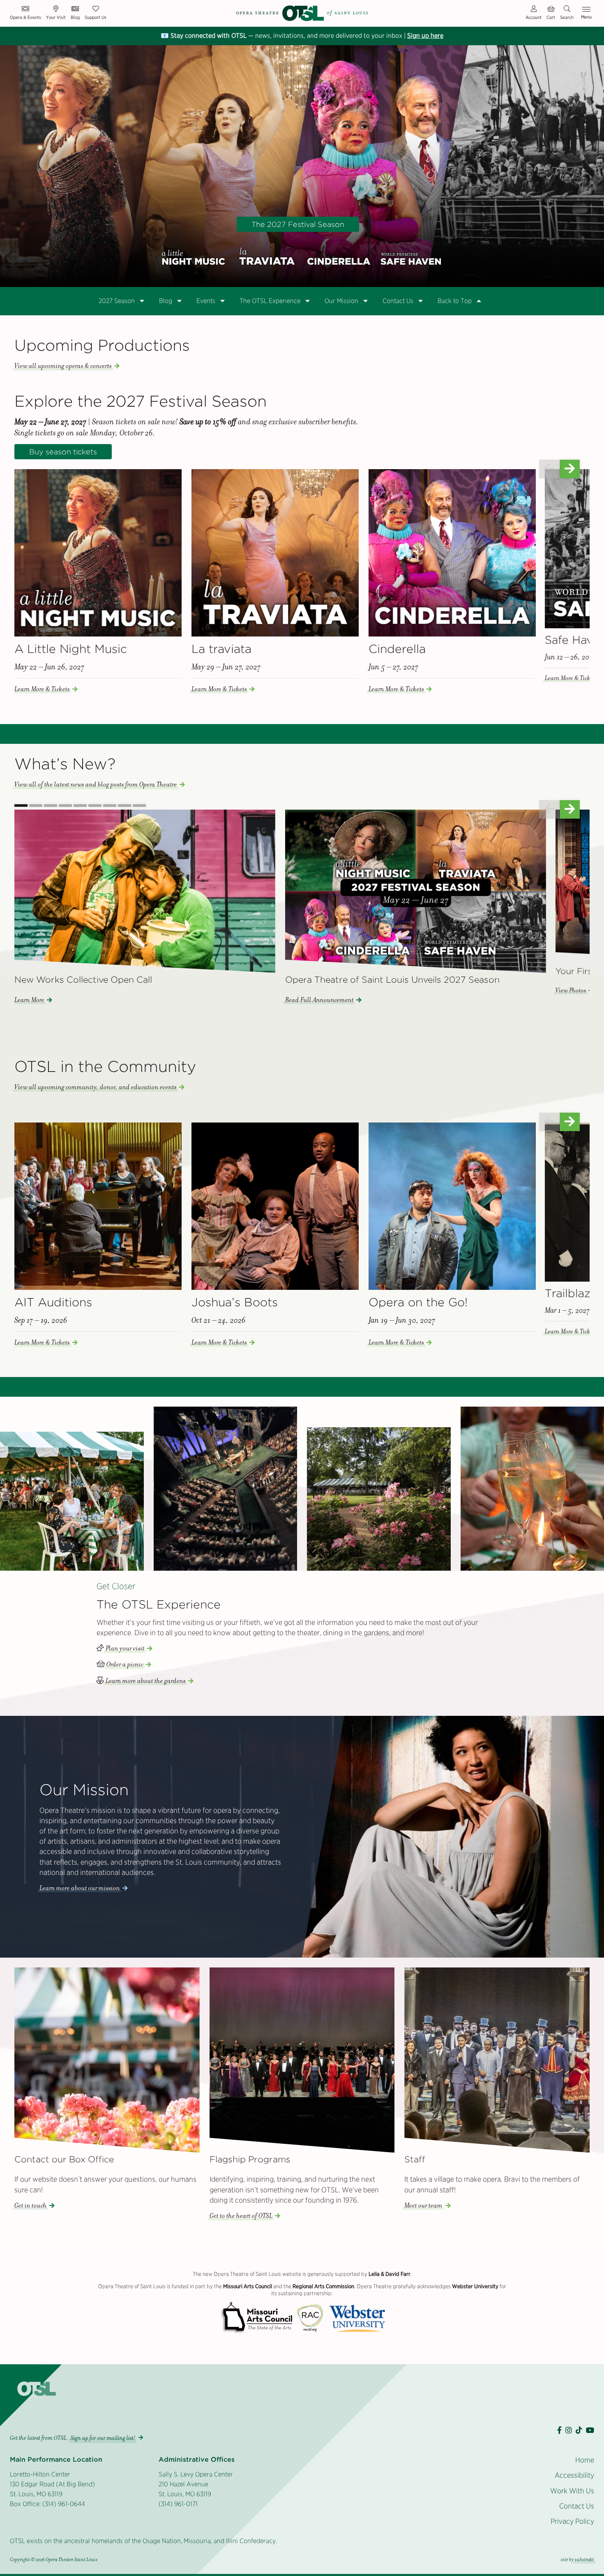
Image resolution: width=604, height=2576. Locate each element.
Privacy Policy (572, 2521)
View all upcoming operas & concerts (63, 366)
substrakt (584, 2560)
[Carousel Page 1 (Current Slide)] (21, 805)
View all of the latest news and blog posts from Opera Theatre (96, 785)
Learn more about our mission (80, 1888)
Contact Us (577, 2506)
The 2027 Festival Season (298, 224)
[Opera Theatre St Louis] (302, 13)
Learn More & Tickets (42, 689)
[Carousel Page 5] (80, 805)
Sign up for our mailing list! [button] (103, 2438)
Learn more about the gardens (146, 1681)
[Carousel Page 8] (124, 805)
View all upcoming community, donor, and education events (96, 1087)
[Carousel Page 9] (139, 805)
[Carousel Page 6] (95, 805)
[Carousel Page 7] (110, 805)
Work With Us (572, 2491)
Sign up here (425, 36)
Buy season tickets (63, 452)
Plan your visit (125, 1648)
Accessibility (574, 2475)
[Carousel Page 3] (51, 805)
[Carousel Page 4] (65, 805)
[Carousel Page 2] (36, 805)
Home (585, 2460)
